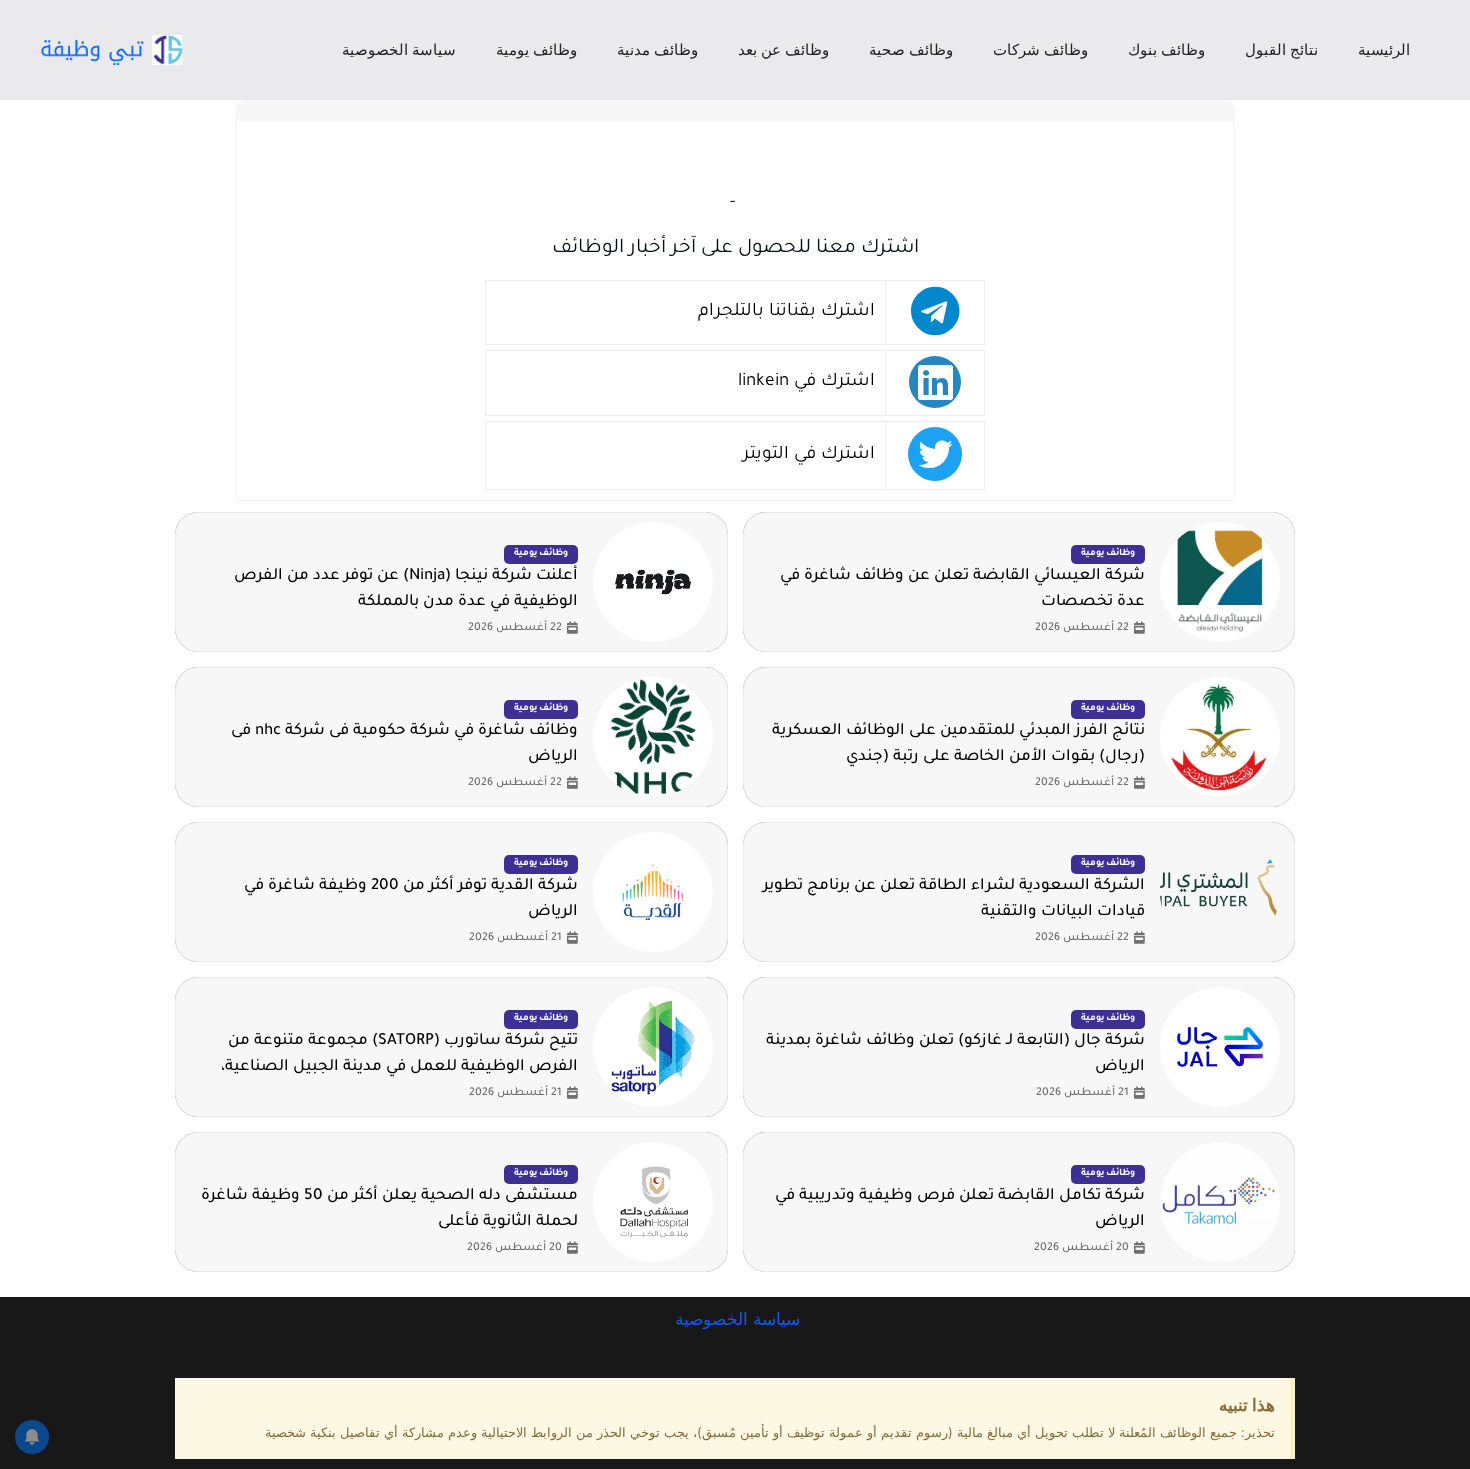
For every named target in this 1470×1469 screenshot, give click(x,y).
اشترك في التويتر (809, 455)
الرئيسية (1384, 49)
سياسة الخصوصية (399, 49)
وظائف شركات (1040, 49)
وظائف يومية (536, 49)
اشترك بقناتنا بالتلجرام (786, 312)
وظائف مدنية (657, 49)
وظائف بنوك (1166, 49)
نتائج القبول (1281, 49)
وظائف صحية (911, 49)
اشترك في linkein (806, 382)
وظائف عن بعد (783, 49)
